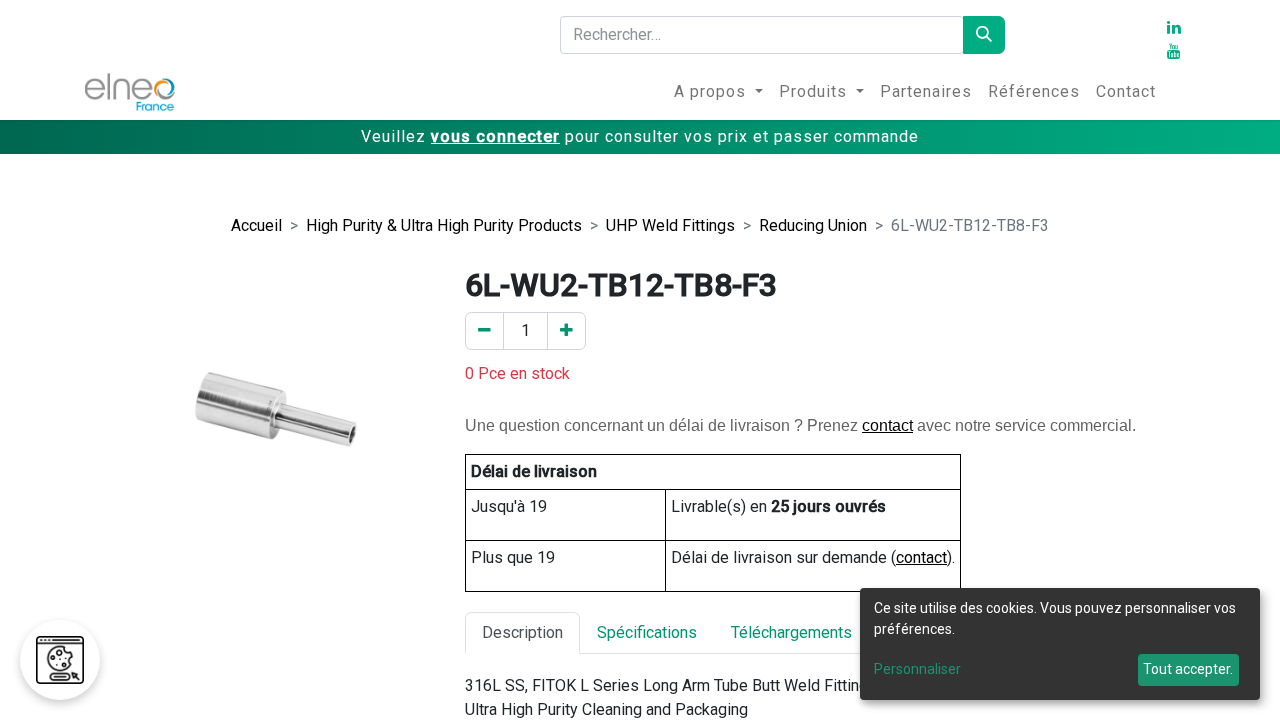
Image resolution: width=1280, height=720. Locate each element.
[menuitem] (718, 92)
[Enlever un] (484, 331)
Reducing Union (813, 225)
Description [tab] (522, 632)
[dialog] (1060, 644)
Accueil (256, 225)
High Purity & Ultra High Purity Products (444, 225)
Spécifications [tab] (647, 632)
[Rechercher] (984, 35)
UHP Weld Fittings (670, 225)
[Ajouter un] (566, 331)
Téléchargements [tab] (791, 632)
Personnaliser (917, 669)
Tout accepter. (1188, 669)
